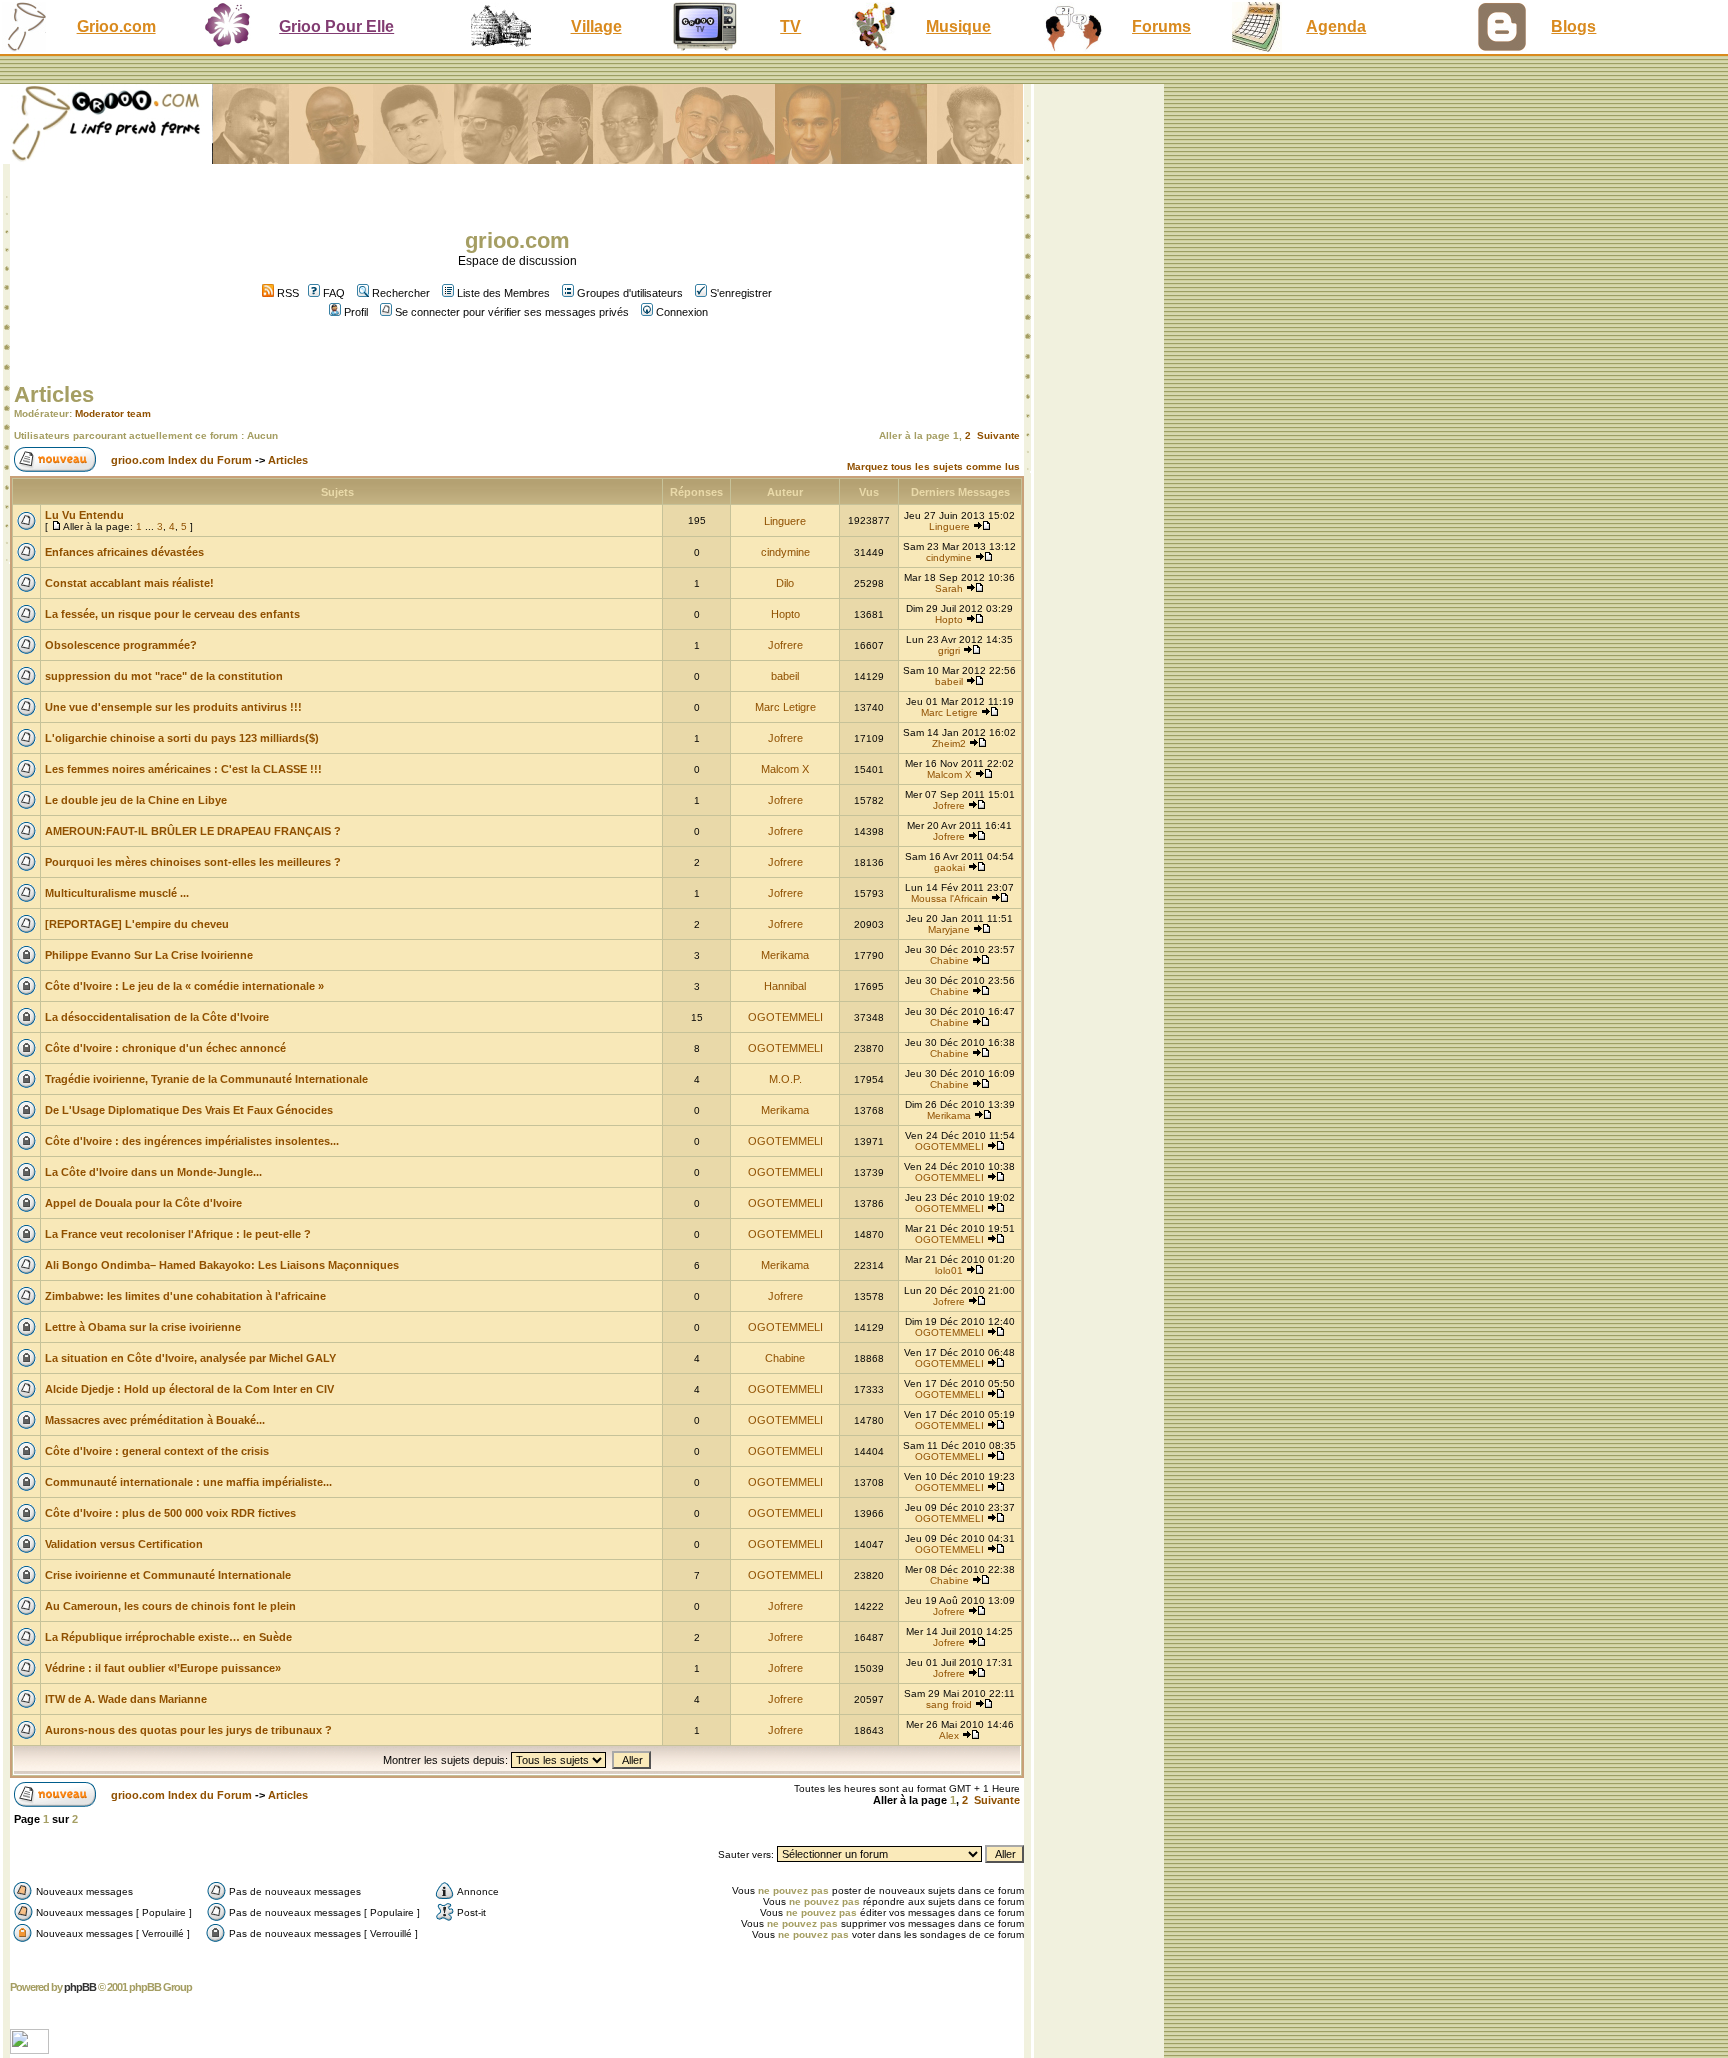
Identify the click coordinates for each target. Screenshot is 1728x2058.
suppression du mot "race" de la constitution (164, 676)
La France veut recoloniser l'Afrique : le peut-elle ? (178, 1234)
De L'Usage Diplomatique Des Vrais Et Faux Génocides (189, 1110)
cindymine (785, 552)
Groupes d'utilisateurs (630, 293)
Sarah (949, 588)
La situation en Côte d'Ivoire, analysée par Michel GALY (190, 1358)
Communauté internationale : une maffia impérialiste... (188, 1482)
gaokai (949, 867)
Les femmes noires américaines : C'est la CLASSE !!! (183, 769)
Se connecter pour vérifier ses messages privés (512, 312)
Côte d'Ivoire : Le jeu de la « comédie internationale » (184, 986)
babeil (785, 676)
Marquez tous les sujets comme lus (933, 466)
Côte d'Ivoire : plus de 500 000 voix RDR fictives (170, 1513)
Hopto (785, 614)
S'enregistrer (741, 293)
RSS (286, 293)
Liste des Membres (503, 293)
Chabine (949, 960)
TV (790, 26)
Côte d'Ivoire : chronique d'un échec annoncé (165, 1048)
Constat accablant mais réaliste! (129, 583)
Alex (949, 1735)
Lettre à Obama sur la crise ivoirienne (143, 1327)
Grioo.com (116, 26)
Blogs (1573, 26)
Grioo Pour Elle (336, 26)
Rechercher (401, 293)
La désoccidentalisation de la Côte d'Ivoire (157, 1017)
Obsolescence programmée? (121, 645)
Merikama (785, 955)
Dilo (785, 583)
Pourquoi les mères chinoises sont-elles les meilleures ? (193, 862)
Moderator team (113, 413)
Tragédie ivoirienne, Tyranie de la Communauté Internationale (206, 1079)
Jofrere (785, 645)
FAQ (334, 293)
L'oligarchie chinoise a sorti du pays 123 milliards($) (182, 738)
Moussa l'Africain (949, 898)
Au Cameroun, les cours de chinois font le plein (170, 1606)
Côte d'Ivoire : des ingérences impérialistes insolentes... (192, 1141)
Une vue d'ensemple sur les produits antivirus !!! (173, 707)
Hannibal (785, 986)
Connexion (682, 312)
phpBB (80, 1987)
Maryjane (949, 929)
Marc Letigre (785, 707)
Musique (958, 26)
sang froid (949, 1704)
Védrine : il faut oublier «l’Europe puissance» (163, 1668)
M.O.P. (785, 1079)
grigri (949, 650)
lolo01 (949, 1270)
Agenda (1336, 26)
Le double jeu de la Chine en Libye (136, 800)
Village (596, 26)
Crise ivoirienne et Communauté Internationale (168, 1575)
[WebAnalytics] (31, 2048)
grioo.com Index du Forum (181, 460)
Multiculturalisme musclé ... (117, 893)
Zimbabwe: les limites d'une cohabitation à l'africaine (185, 1296)
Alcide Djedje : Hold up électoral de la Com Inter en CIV (189, 1389)
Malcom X (785, 769)
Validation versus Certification (124, 1544)
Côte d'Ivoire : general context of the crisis (157, 1451)
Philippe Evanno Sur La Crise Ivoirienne (149, 955)
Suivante (998, 435)
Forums (1161, 26)
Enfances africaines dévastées (124, 552)
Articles (54, 394)
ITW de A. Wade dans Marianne (126, 1699)
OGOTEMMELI (785, 1017)
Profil (356, 312)
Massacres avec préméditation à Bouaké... (155, 1420)
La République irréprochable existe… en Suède (168, 1637)
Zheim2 (949, 743)
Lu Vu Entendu (84, 515)
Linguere (785, 521)
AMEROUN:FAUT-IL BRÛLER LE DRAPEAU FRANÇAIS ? (193, 831)
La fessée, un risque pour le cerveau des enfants (172, 614)
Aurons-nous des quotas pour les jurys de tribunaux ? (188, 1730)
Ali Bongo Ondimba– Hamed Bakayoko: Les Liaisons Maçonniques (222, 1265)
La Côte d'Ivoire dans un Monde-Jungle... (153, 1172)
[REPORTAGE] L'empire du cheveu (137, 924)
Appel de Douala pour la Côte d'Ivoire (143, 1203)
